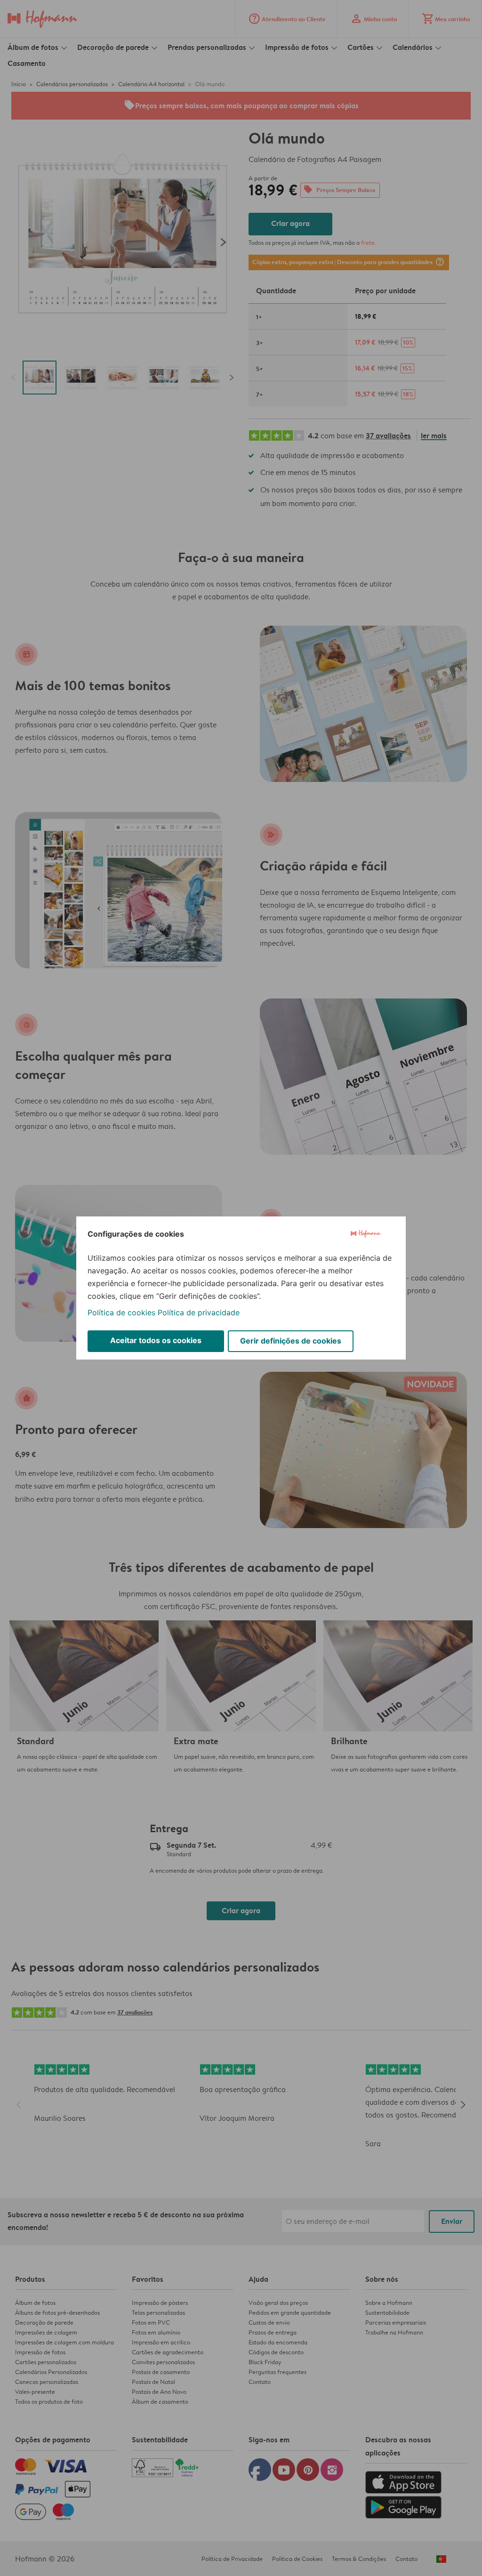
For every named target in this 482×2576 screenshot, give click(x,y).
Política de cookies (121, 1312)
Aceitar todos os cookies (156, 1340)
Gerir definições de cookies (291, 1341)
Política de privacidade (199, 1312)
